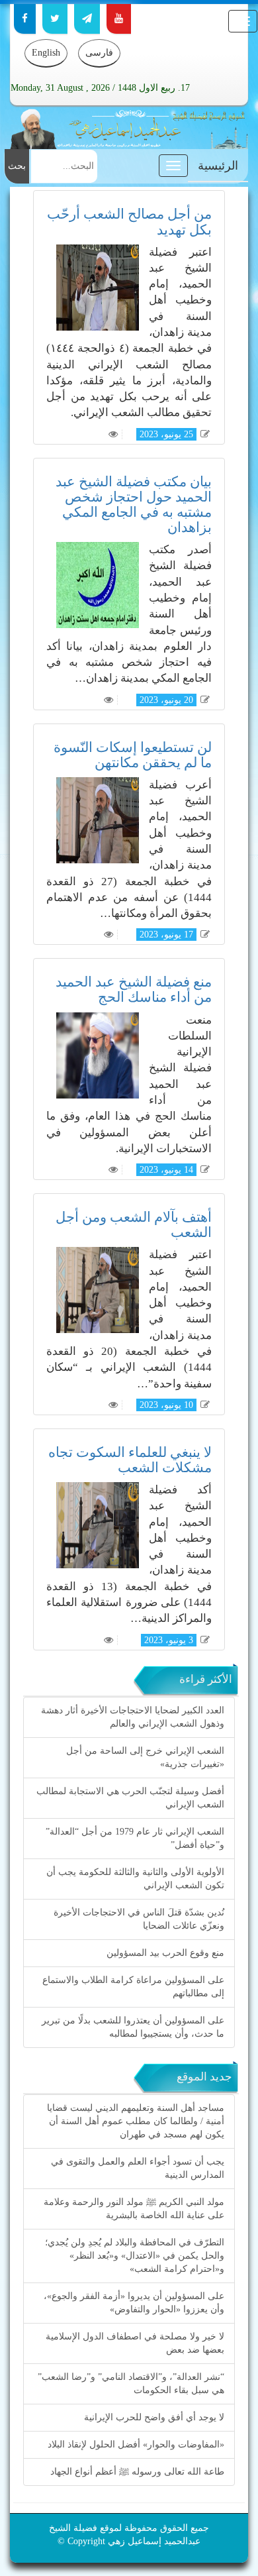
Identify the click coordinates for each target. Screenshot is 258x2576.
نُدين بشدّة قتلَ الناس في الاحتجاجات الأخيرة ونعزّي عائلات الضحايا (139, 1919)
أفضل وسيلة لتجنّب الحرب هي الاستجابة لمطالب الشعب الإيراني (130, 1798)
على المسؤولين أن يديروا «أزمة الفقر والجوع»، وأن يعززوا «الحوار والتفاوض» (134, 2303)
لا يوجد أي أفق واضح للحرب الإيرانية (154, 2417)
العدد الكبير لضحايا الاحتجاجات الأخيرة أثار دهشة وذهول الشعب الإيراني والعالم (133, 1717)
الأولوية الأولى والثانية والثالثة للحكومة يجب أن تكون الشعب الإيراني (135, 1879)
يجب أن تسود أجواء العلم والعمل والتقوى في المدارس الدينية (138, 2168)
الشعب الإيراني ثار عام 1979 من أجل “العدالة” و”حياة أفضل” (135, 1838)
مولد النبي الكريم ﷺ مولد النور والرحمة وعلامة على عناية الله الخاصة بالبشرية (134, 2209)
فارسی (99, 53)
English (46, 53)
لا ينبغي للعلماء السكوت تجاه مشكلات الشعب (130, 1460)
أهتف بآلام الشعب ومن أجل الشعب (134, 1225)
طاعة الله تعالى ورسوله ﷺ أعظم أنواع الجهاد (137, 2472)
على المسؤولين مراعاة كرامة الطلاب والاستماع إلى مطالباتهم (133, 1987)
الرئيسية (218, 166)
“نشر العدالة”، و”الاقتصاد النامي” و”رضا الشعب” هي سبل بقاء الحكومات (131, 2384)
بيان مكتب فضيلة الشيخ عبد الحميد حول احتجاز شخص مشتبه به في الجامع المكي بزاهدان (134, 505)
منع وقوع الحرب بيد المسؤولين (165, 1953)
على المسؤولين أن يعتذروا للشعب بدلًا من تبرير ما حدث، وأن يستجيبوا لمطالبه (133, 2027)
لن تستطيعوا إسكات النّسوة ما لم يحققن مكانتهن (133, 755)
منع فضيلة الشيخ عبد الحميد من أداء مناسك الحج (134, 990)
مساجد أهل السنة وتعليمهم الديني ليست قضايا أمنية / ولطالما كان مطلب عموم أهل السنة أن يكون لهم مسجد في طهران (136, 2121)
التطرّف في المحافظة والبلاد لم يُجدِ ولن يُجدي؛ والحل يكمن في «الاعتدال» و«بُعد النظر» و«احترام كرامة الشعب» (135, 2256)
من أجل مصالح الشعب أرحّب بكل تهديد (129, 222)
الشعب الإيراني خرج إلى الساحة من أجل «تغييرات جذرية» (145, 1757)
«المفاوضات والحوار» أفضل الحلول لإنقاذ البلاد (136, 2444)
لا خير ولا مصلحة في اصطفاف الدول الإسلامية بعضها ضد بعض (135, 2343)
